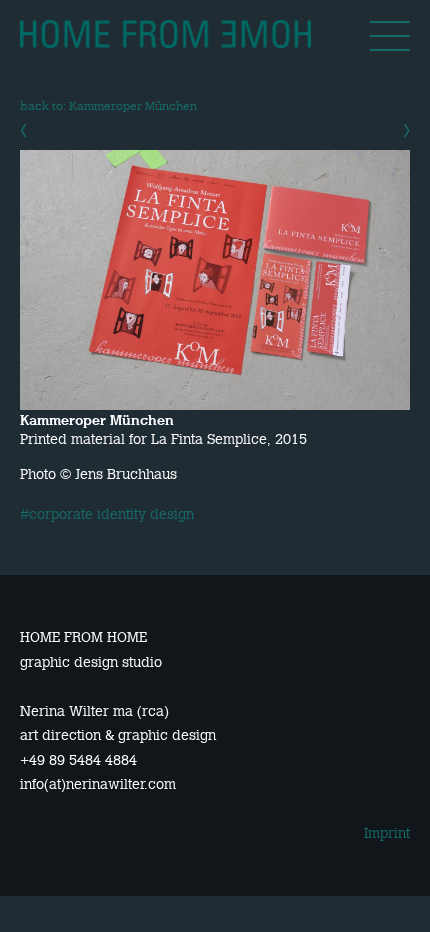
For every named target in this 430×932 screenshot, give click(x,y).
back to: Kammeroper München (108, 106)
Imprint (387, 833)
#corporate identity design (107, 514)
